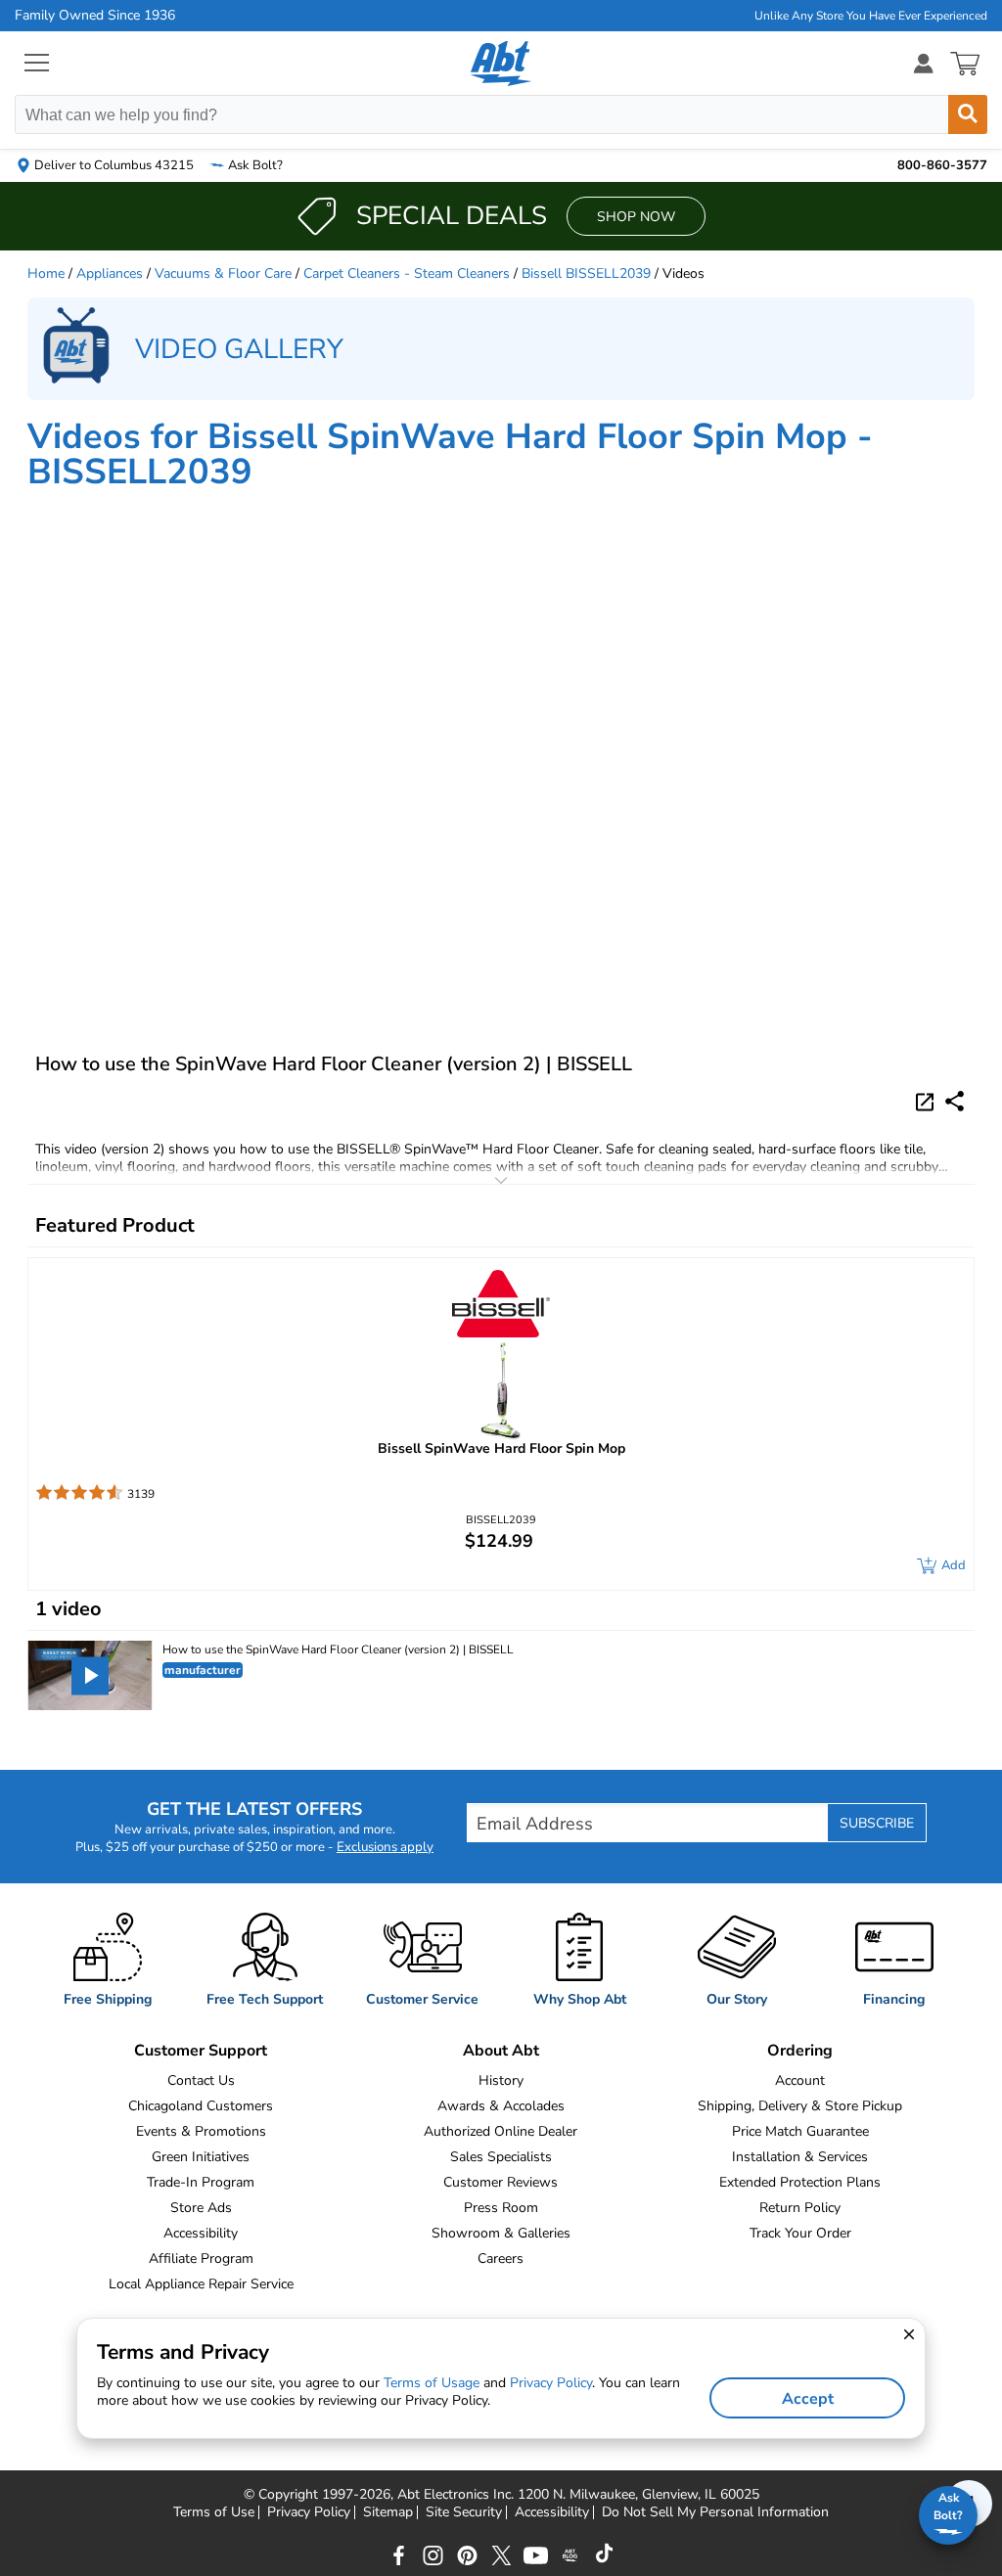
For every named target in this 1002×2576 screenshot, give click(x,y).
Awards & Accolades (501, 2106)
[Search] (968, 114)
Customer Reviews (501, 2182)
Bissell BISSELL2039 (586, 273)
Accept (808, 2399)
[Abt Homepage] (501, 64)
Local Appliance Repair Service (201, 2284)
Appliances (110, 273)
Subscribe (877, 1823)
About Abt (501, 2051)
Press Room (501, 2208)
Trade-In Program (201, 2182)
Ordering (800, 2051)
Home (46, 273)
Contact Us (201, 2080)
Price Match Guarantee (800, 2131)
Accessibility (201, 2233)
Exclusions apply (385, 1847)
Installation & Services (800, 2157)
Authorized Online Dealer (501, 2131)
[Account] (924, 63)
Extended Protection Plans (800, 2182)
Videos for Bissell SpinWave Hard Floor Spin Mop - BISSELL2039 (450, 454)
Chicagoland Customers (201, 2106)
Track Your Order (800, 2233)
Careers (501, 2259)
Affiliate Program (201, 2259)
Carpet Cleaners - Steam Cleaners (407, 273)
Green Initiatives (201, 2157)
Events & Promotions (201, 2131)
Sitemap (388, 2512)
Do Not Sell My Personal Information (715, 2512)
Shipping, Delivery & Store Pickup (800, 2106)
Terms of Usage (432, 2383)
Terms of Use (214, 2512)
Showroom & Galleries (501, 2233)
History (501, 2080)
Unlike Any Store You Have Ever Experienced (871, 16)
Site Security (464, 2512)
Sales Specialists (501, 2157)
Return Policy (800, 2208)
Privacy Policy (309, 2512)
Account (800, 2080)
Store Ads (201, 2208)
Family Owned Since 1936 (95, 16)
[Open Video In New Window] (928, 1101)
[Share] (955, 1101)
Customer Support (201, 2051)
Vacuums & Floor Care (223, 273)
